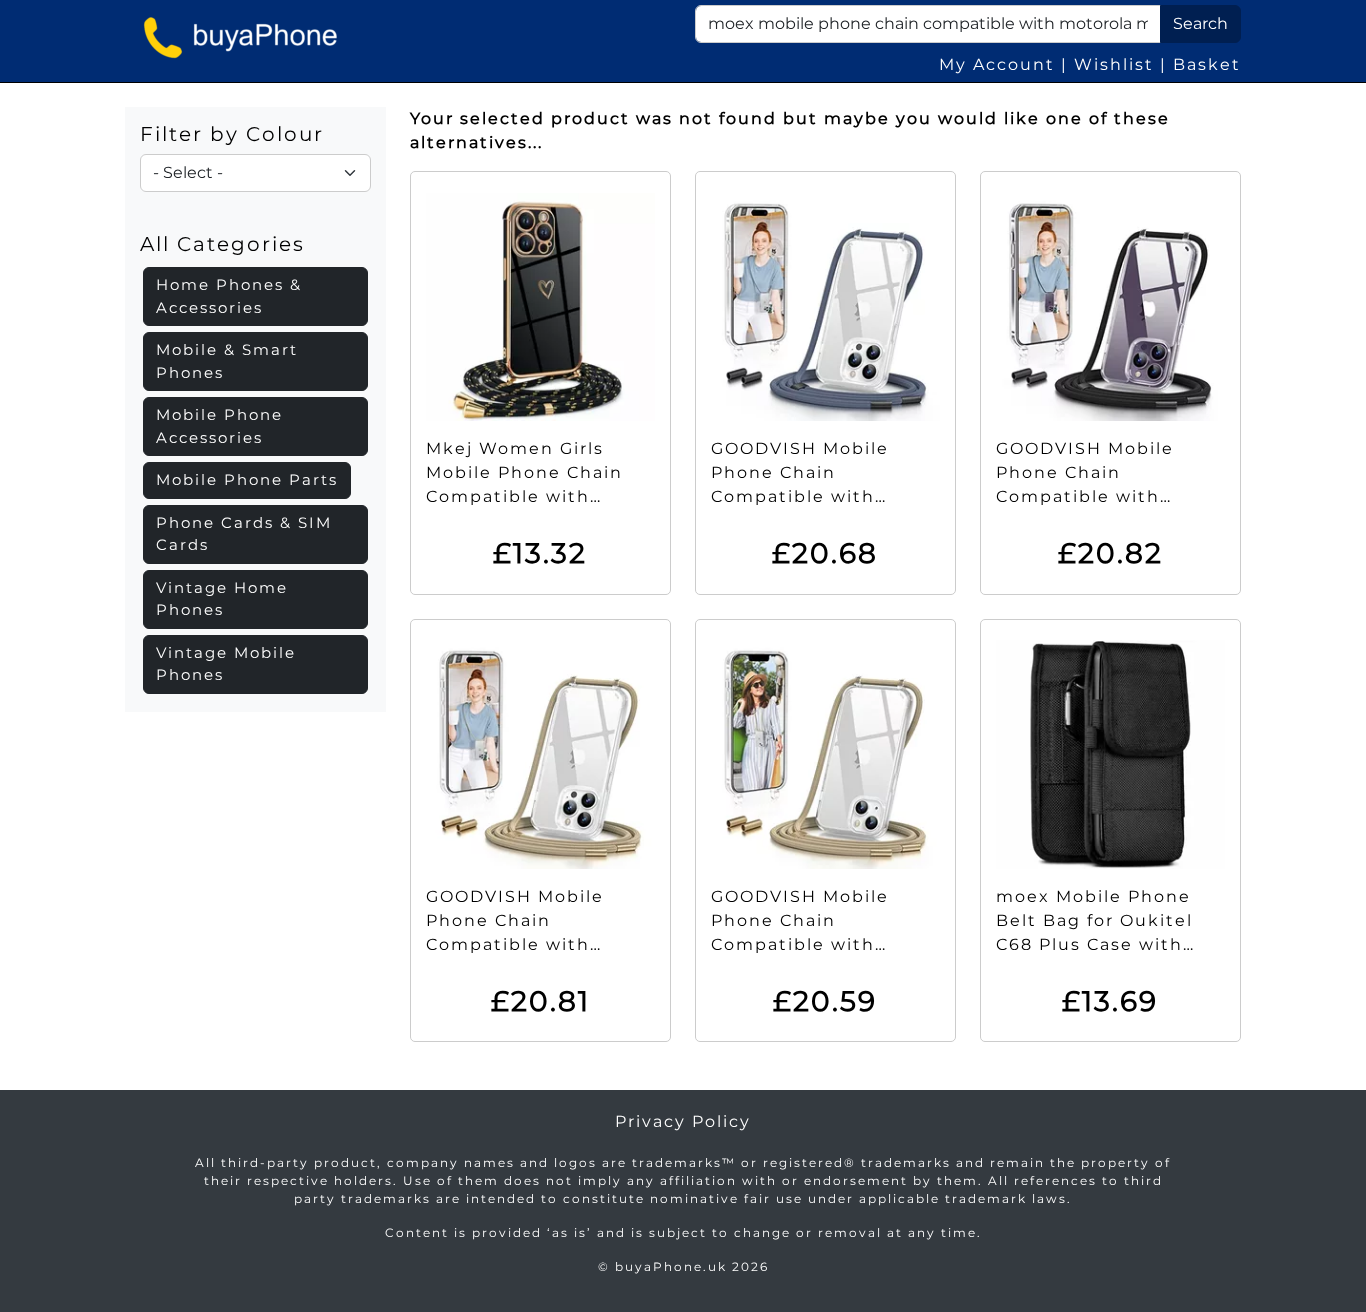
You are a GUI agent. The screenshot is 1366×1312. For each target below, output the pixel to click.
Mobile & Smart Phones (227, 361)
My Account (997, 64)
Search (1200, 23)
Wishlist (1114, 64)
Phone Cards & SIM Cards (244, 534)
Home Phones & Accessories (229, 296)
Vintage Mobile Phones (226, 664)
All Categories (222, 244)
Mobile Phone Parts (247, 479)
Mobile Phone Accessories (219, 426)
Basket (1207, 64)
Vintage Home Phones (222, 599)
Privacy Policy (683, 1121)
